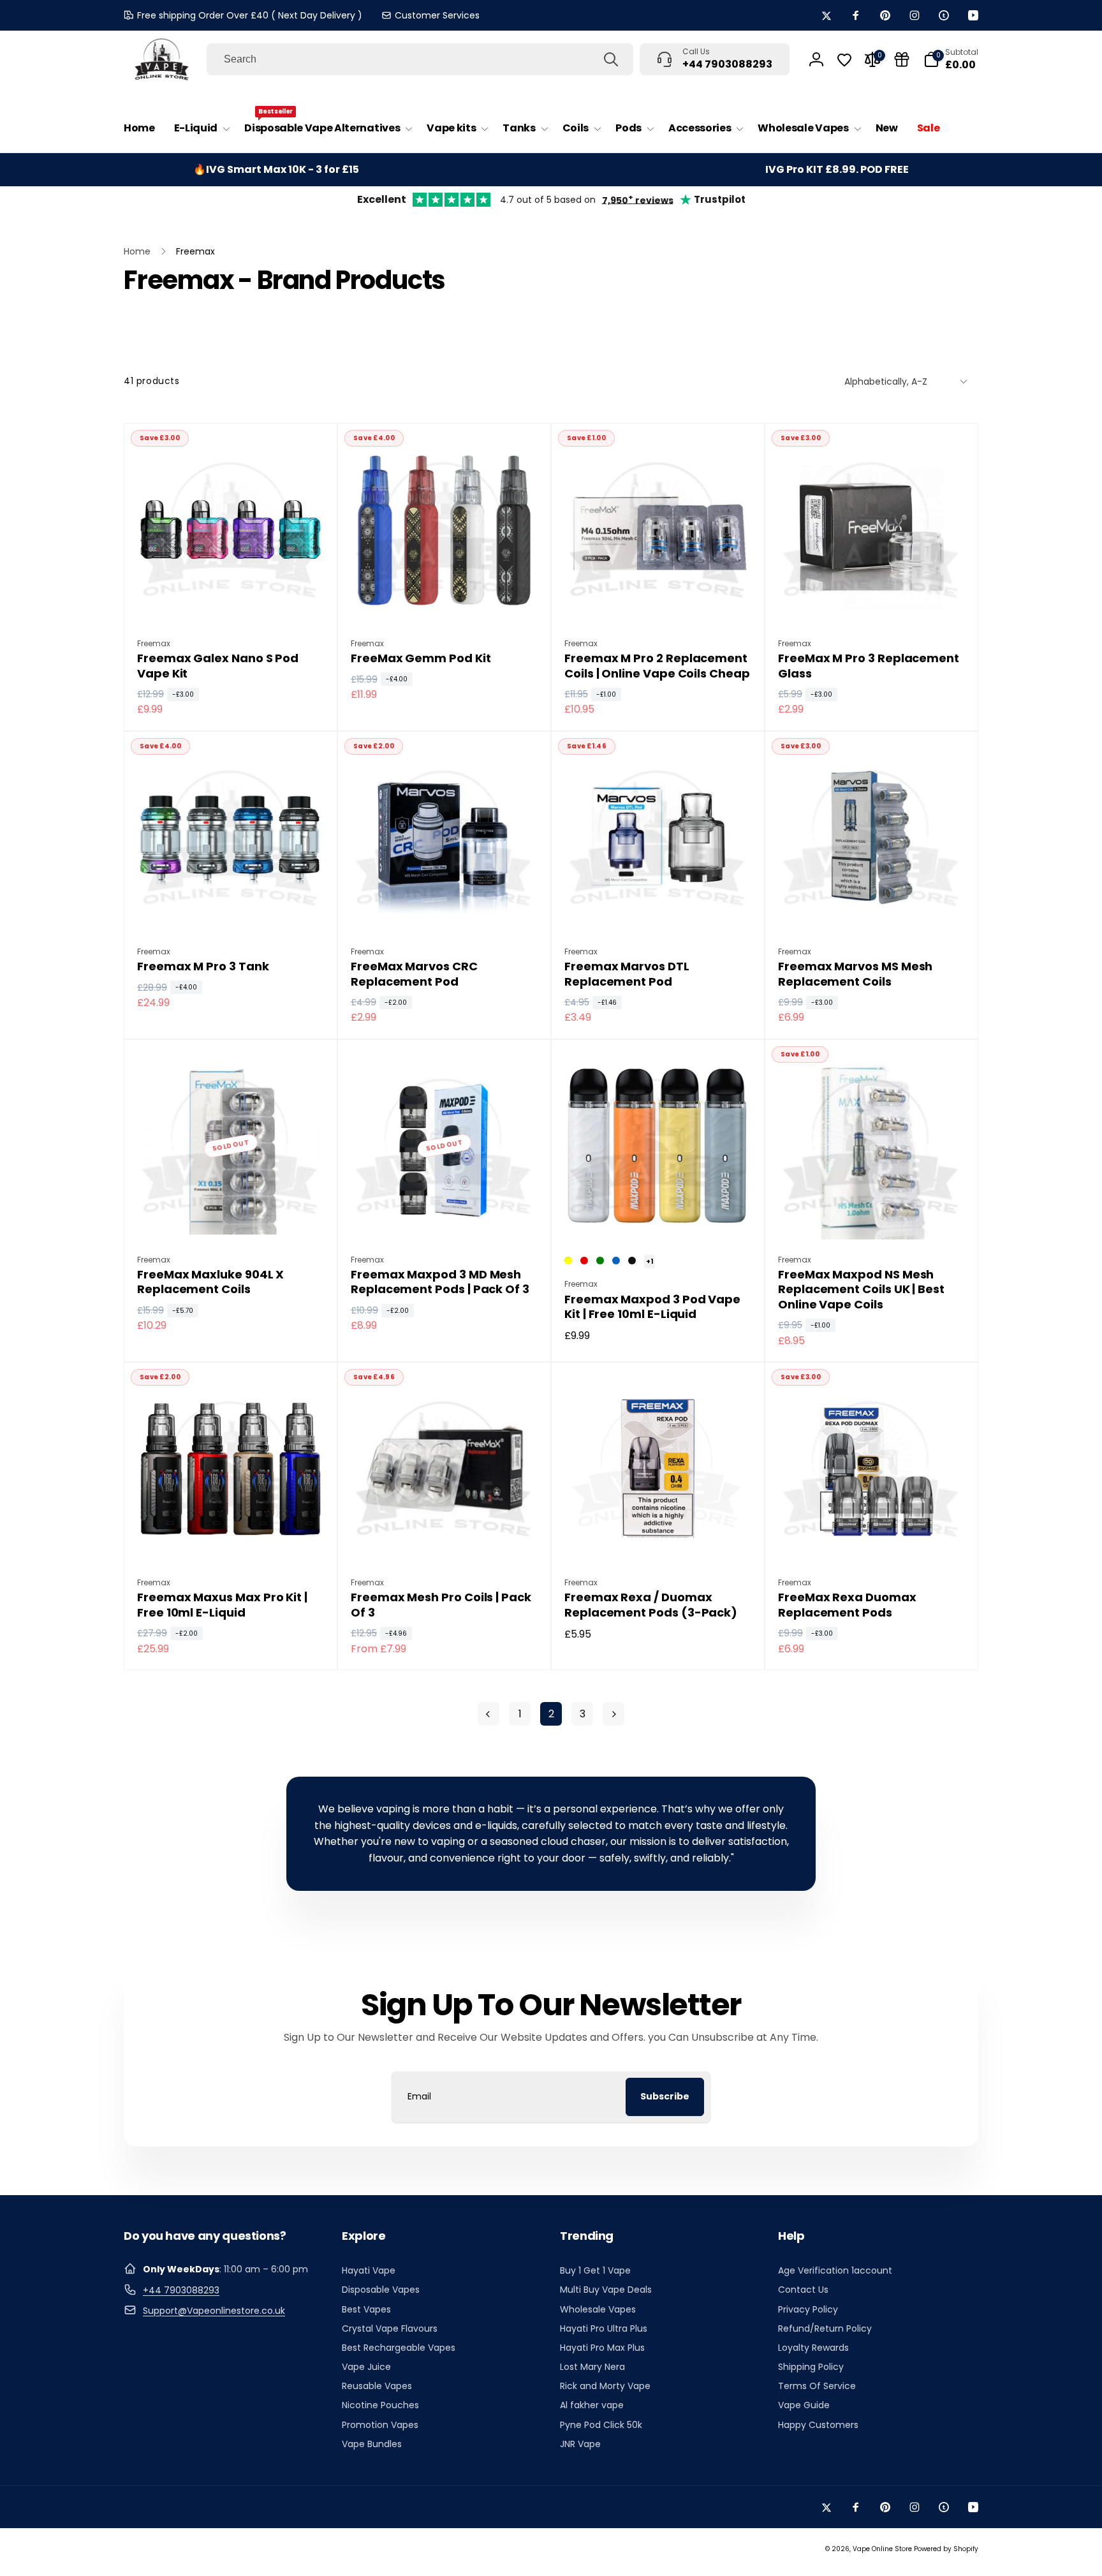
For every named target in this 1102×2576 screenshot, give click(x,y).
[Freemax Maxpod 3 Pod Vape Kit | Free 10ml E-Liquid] (659, 1216)
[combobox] (420, 59)
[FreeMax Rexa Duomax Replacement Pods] (872, 1539)
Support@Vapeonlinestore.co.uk (214, 2311)
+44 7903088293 (181, 2290)
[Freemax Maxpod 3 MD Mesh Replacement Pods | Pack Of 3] (445, 1216)
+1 (650, 1262)
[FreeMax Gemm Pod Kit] (445, 600)
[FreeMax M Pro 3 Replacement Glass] (872, 600)
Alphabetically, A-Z (886, 381)
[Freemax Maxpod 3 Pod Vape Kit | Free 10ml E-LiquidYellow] (568, 1261)
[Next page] (613, 1714)
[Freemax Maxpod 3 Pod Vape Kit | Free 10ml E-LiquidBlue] (616, 1261)
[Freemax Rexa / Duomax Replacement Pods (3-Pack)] (659, 1539)
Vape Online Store (882, 2549)
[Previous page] (489, 1714)
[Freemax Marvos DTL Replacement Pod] (659, 908)
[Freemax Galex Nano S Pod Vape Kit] (231, 600)
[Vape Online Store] (162, 59)
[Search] (611, 59)
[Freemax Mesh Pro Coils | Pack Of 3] (445, 1539)
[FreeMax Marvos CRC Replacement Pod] (445, 908)
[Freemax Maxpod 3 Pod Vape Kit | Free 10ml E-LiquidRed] (584, 1261)
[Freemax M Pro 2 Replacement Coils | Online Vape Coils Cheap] (659, 600)
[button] (200, 129)
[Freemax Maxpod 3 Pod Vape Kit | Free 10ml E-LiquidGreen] (600, 1261)
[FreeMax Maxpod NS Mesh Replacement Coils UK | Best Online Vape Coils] (872, 1216)
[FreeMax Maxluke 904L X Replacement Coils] (231, 1216)
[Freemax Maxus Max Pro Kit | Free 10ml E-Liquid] (231, 1539)
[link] (430, 15)
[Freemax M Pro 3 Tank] (231, 908)
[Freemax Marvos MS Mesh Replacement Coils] (872, 908)
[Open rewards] (902, 59)
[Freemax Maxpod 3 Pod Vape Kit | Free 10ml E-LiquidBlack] (632, 1261)
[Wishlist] (844, 60)
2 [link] (551, 1714)
